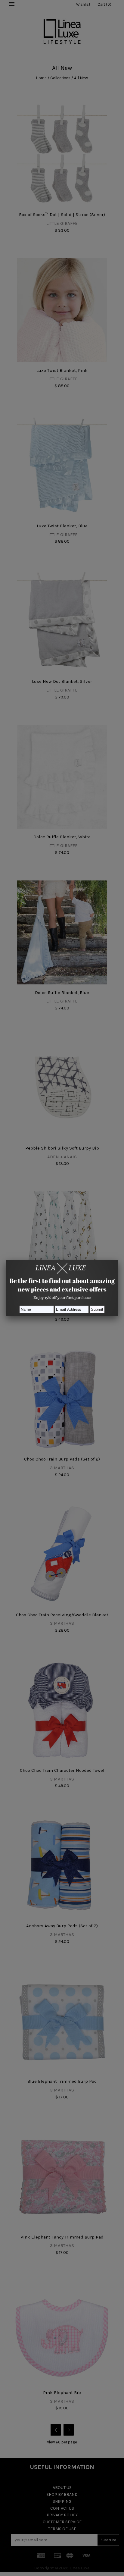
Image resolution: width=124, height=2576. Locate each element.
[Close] (118, 1260)
